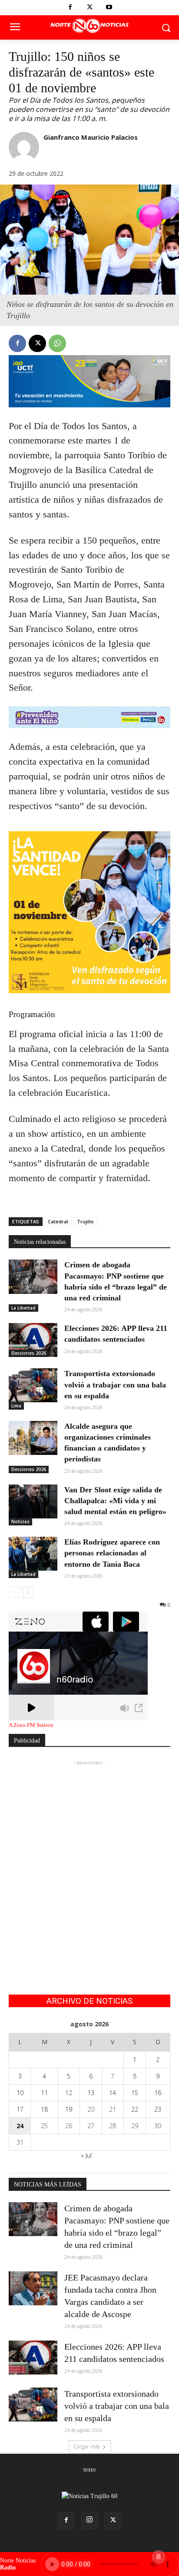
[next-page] (28, 1592)
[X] (90, 8)
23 (158, 2109)
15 (135, 2093)
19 (69, 2109)
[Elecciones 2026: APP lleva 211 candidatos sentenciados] (33, 1340)
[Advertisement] (89, 1857)
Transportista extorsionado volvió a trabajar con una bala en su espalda (115, 1384)
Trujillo (85, 1221)
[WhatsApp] (57, 343)
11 (44, 2093)
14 (113, 2093)
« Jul (86, 2155)
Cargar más (87, 2447)
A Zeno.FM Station (31, 1725)
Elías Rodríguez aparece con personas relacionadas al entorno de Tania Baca (112, 1553)
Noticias (20, 1521)
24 (20, 2126)
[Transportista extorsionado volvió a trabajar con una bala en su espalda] (33, 1385)
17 (20, 2109)
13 (91, 2093)
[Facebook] (70, 8)
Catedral (58, 1221)
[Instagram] (89, 2520)
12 (69, 2093)
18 (44, 2109)
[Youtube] (109, 8)
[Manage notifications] (159, 2557)
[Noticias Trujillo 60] (89, 26)
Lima (16, 1406)
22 (135, 2109)
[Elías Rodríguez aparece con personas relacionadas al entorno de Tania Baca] (33, 1554)
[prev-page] (14, 1592)
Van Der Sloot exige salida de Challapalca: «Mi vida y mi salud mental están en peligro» (115, 1501)
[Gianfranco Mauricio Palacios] (24, 147)
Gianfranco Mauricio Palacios (91, 137)
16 (158, 2093)
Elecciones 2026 (29, 1353)
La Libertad (23, 1308)
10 (20, 2093)
